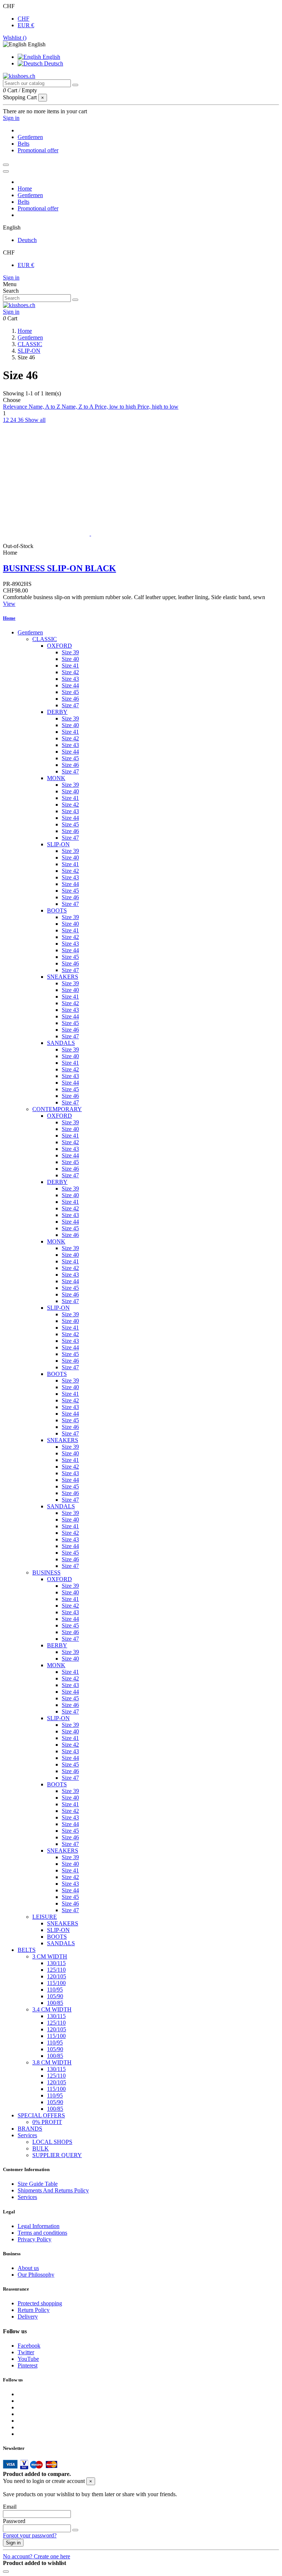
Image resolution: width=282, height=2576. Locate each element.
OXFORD (59, 646)
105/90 (55, 1996)
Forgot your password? (30, 2535)
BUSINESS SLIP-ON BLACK (59, 568)
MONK (56, 778)
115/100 (56, 1983)
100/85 (55, 2003)
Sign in (11, 277)
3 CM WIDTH (50, 1956)
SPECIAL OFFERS (41, 2115)
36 (21, 420)
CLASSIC (45, 639)
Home (9, 618)
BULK (41, 2148)
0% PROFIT (47, 2122)
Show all (35, 420)
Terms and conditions (42, 2233)
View (9, 604)
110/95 (55, 1990)
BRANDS (30, 2129)
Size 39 (70, 652)
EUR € (26, 25)
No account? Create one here (37, 2556)
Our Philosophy (36, 2275)
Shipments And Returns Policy (53, 2190)
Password (14, 2521)
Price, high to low (158, 407)
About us (28, 2268)
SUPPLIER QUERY (57, 2155)
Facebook (29, 2346)
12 (7, 420)
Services (27, 2135)
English (51, 57)
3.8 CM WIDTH (52, 2062)
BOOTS (57, 910)
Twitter (26, 2352)
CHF (23, 19)
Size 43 (70, 679)
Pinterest (28, 2365)
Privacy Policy (35, 2239)
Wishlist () (15, 38)
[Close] (6, 171)
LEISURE (45, 1917)
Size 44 (70, 685)
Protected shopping (40, 2303)
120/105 (57, 1976)
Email (10, 2507)
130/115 (56, 1963)
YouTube (28, 2359)
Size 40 (70, 659)
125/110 (56, 1970)
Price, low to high (116, 407)
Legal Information (39, 2226)
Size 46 (70, 699)
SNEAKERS (63, 977)
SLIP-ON (58, 844)
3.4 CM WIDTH (52, 2009)
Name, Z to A (78, 407)
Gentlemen (30, 632)
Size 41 (70, 666)
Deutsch (53, 63)
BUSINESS (46, 1572)
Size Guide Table (38, 2184)
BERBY (57, 1645)
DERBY (57, 712)
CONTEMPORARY (57, 1109)
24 (14, 420)
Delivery (28, 2317)
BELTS (27, 1950)
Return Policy (34, 2310)
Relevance (16, 407)
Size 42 (70, 672)
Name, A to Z (45, 407)
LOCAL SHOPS (52, 2142)
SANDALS (61, 1043)
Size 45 (70, 692)
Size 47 (70, 705)
